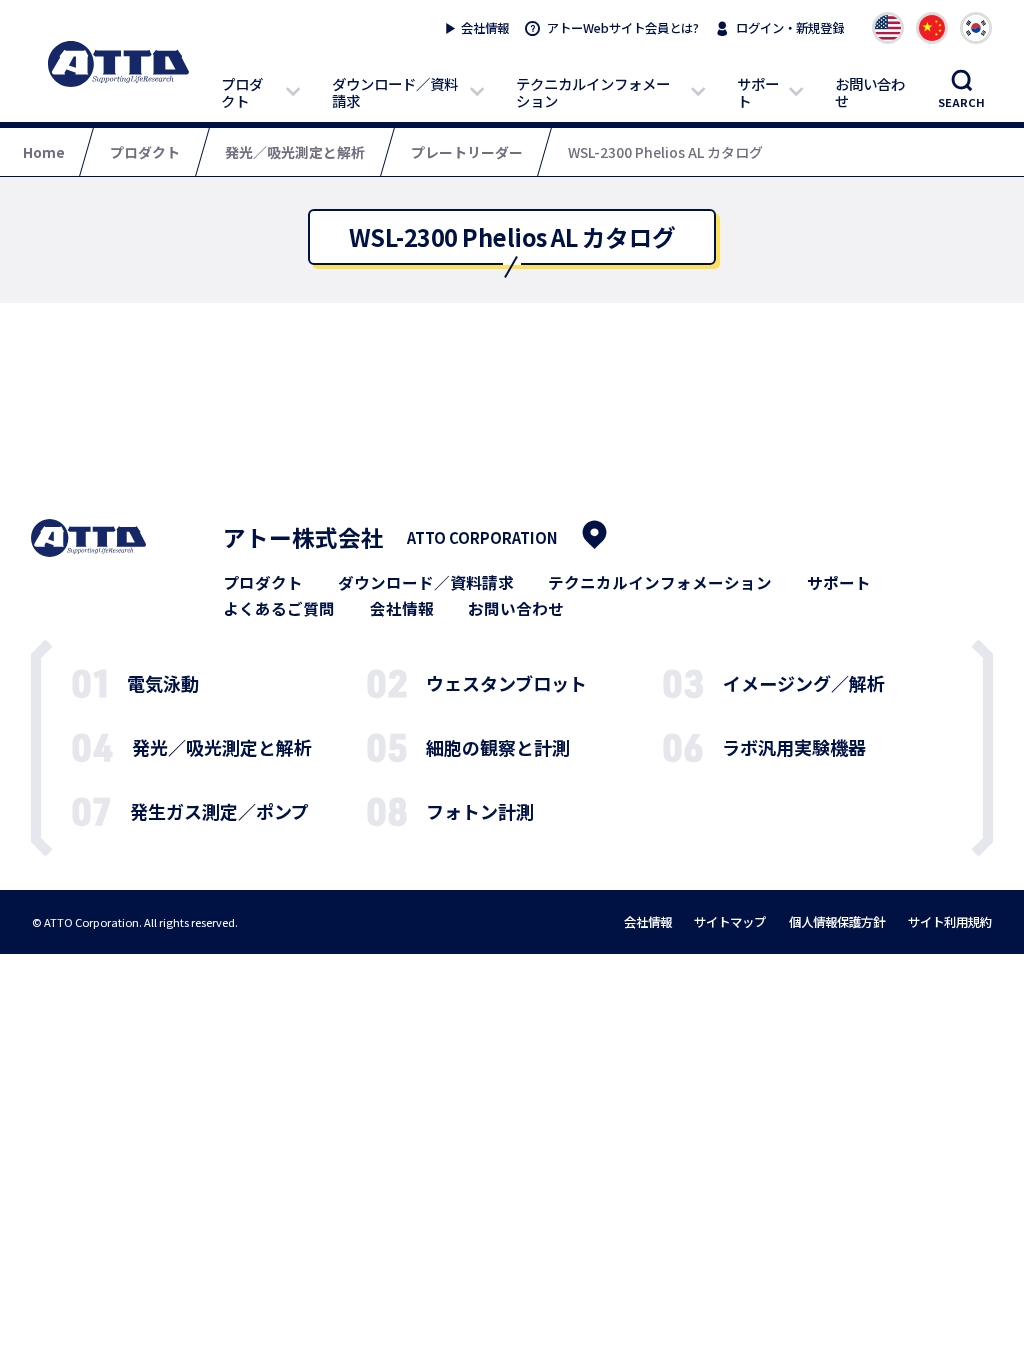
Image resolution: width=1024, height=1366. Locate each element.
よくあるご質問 (279, 609)
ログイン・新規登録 (790, 28)
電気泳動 (163, 683)
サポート (758, 92)
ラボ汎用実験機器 (794, 747)
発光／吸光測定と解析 (222, 747)
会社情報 (485, 28)
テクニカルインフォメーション (593, 92)
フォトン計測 (480, 811)
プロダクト (242, 92)
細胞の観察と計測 (498, 747)
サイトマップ (730, 922)
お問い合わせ (870, 92)
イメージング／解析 (804, 683)
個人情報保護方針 (837, 922)
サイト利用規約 (950, 922)
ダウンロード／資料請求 (395, 92)
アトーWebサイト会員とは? (623, 28)
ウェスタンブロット (506, 683)
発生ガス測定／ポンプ (219, 811)
